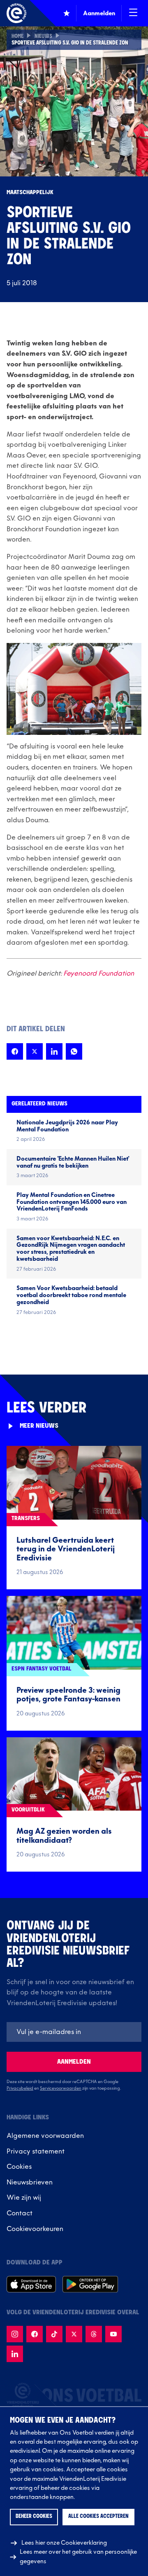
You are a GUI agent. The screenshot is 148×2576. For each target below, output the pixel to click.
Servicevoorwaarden (61, 2088)
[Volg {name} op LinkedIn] (15, 2354)
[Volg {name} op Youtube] (113, 2334)
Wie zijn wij (24, 2198)
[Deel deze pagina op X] (35, 1051)
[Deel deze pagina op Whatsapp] (74, 1051)
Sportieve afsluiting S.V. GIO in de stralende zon (70, 43)
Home (17, 37)
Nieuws (43, 37)
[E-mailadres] (74, 2032)
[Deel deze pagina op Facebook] (15, 1051)
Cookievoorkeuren (35, 2229)
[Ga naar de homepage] (16, 13)
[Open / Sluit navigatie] (133, 13)
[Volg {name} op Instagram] (15, 2334)
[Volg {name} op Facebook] (35, 2334)
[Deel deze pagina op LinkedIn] (54, 1051)
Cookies (19, 2167)
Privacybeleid (20, 2088)
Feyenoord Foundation (99, 974)
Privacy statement (36, 2151)
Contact (20, 2213)
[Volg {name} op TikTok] (54, 2334)
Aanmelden (74, 2062)
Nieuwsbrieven (30, 2182)
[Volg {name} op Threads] (94, 2334)
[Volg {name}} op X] (74, 2334)
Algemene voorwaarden (45, 2136)
